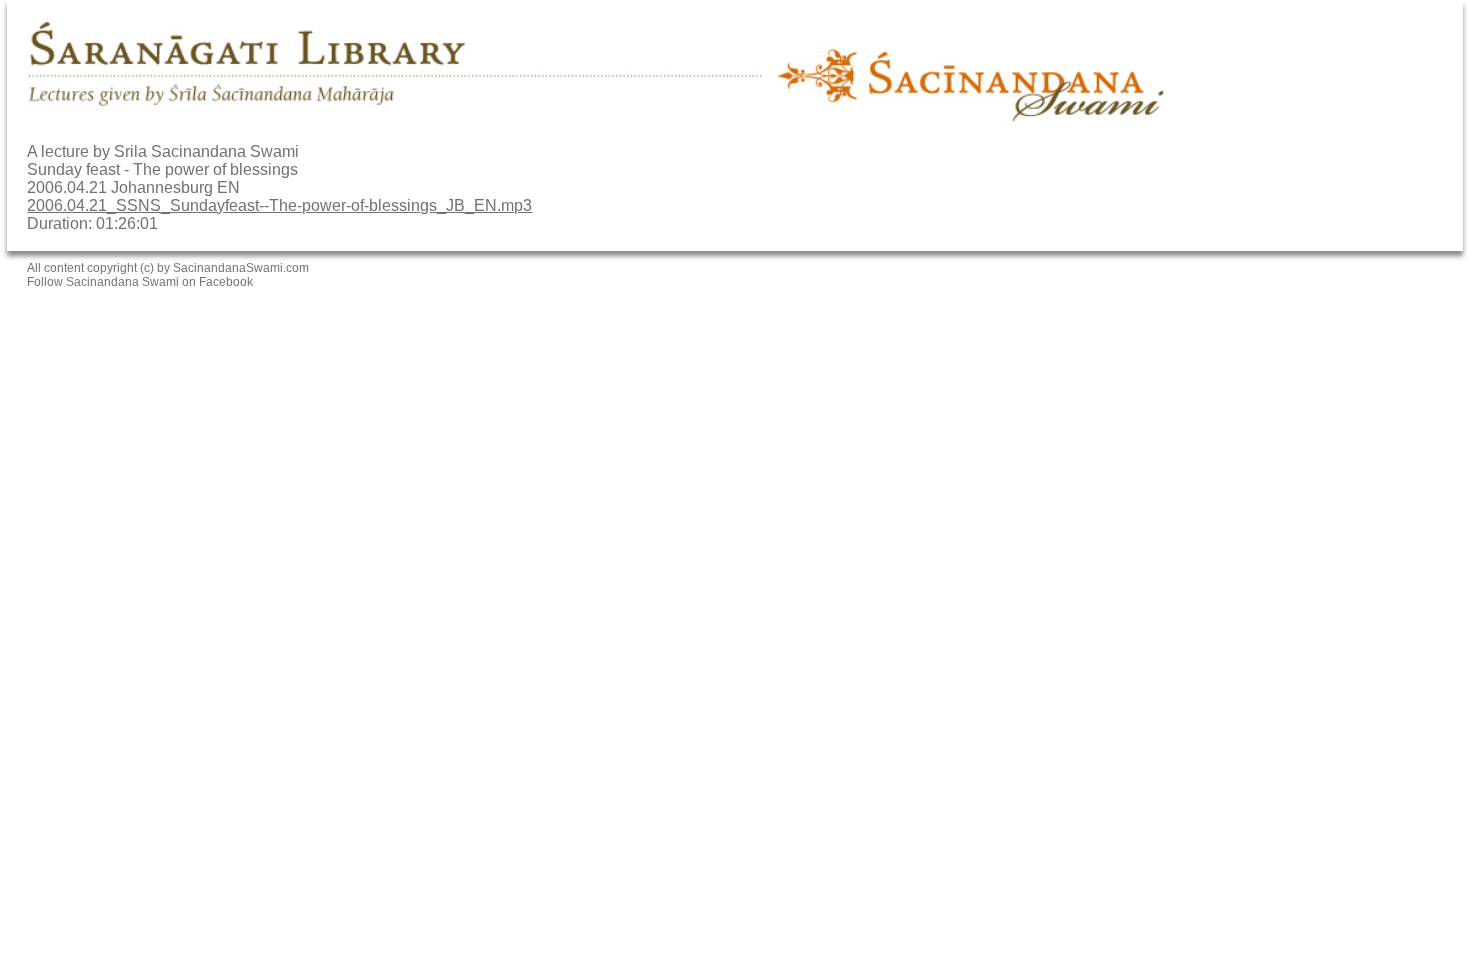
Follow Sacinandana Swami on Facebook (140, 282)
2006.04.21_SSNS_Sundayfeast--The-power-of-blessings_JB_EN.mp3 (279, 205)
